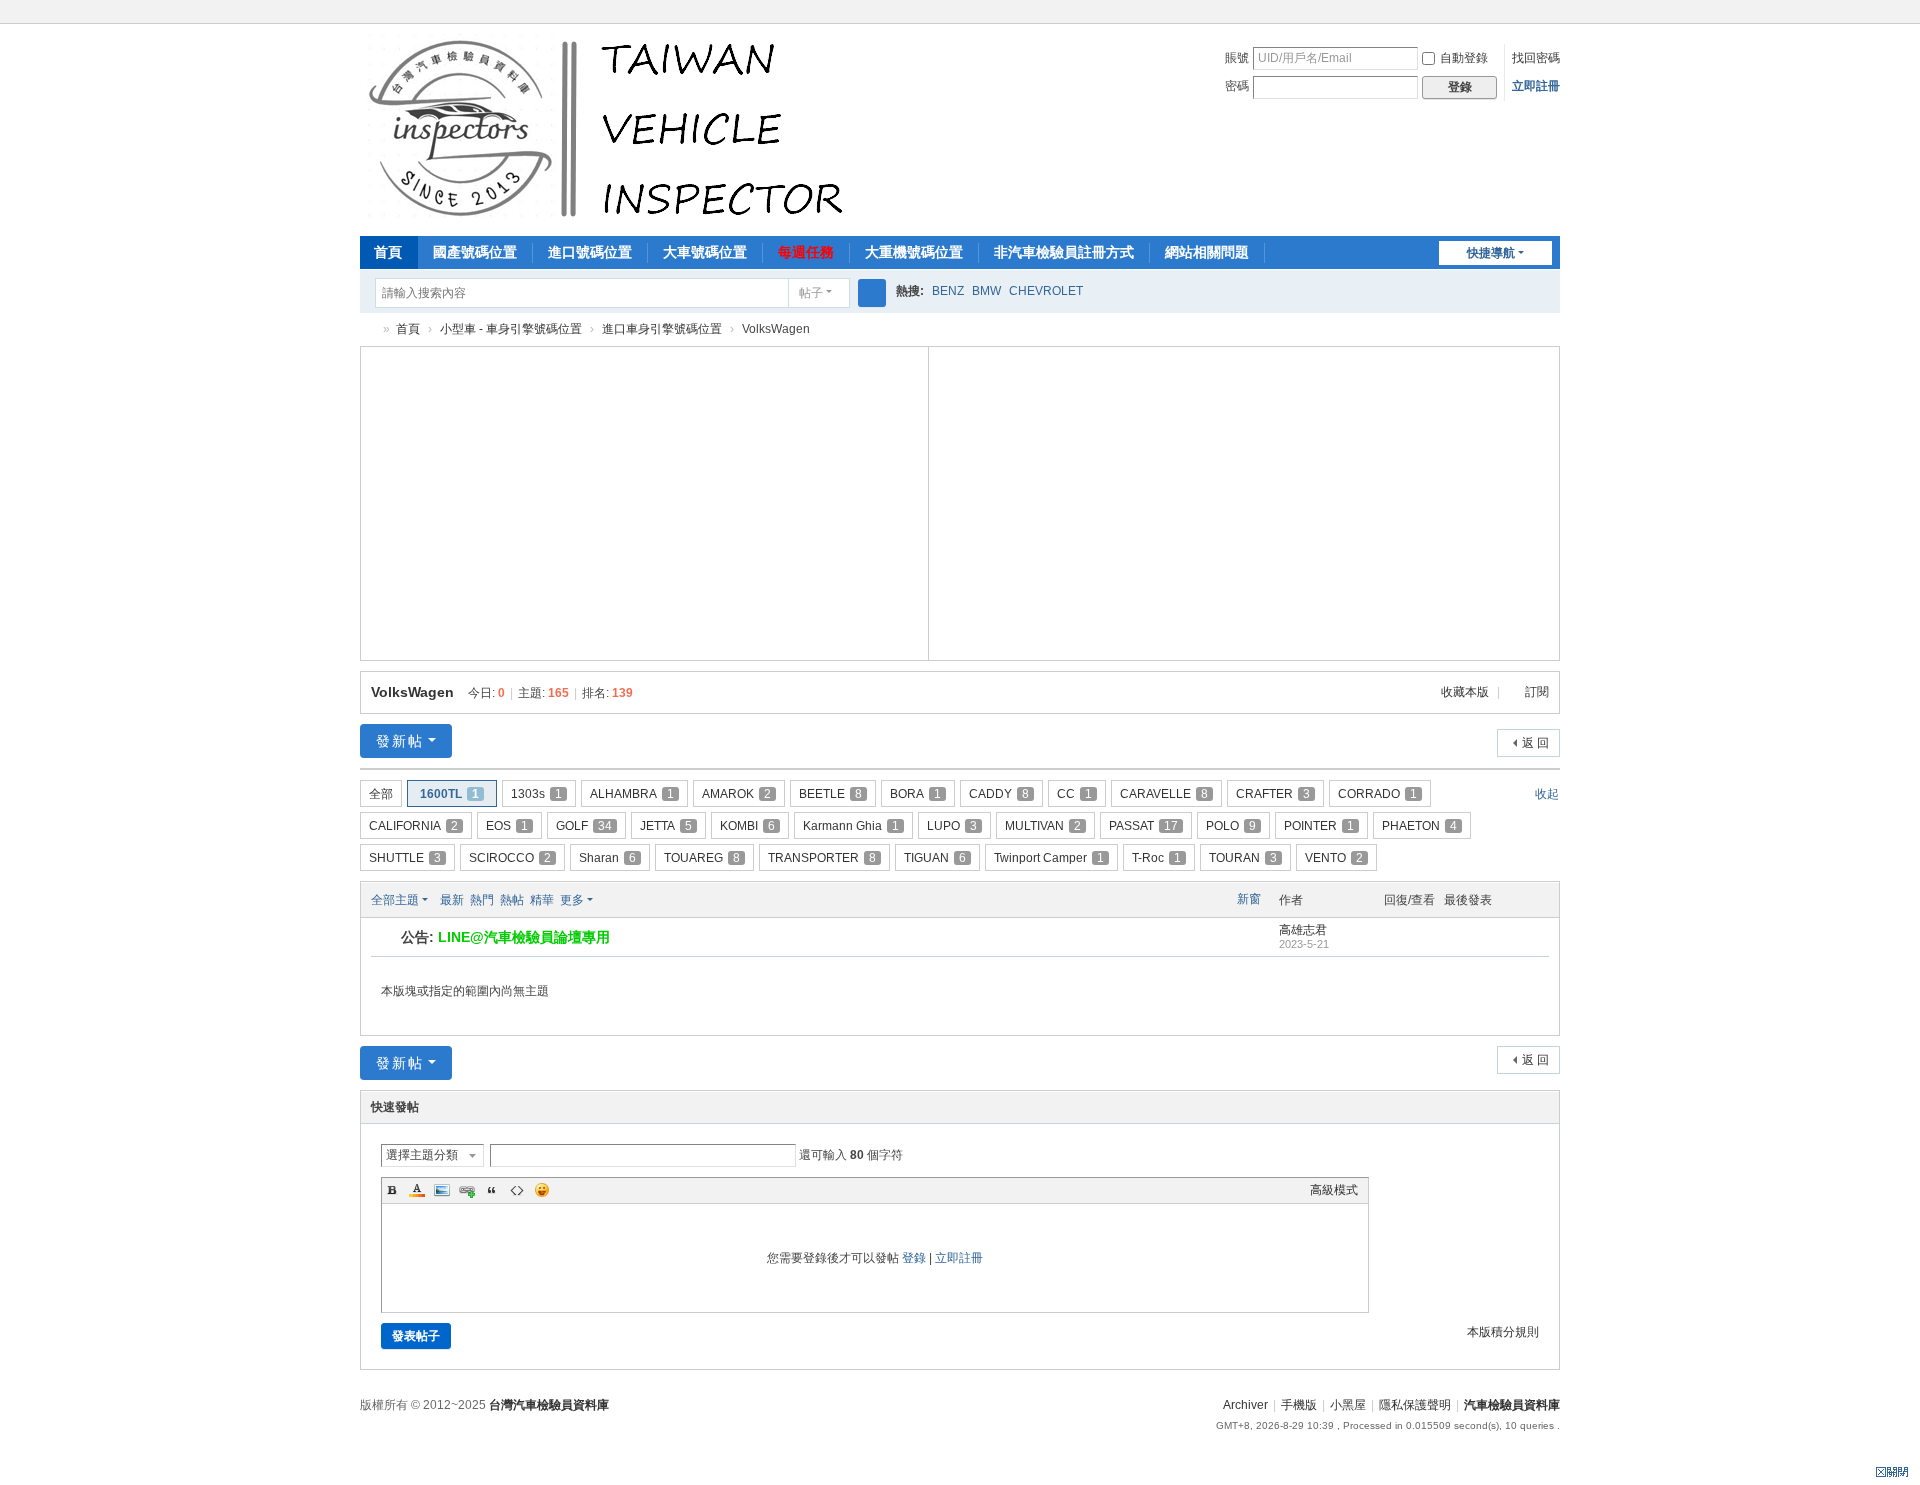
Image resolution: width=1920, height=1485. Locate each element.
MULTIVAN (1043, 826)
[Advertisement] (645, 501)
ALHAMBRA (632, 794)
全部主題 (395, 900)
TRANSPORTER (822, 858)
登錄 (914, 1258)
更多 (572, 900)
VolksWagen (412, 692)
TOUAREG (702, 858)
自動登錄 (1464, 58)
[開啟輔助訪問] (1555, 14)
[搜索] (872, 293)
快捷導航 (1491, 253)
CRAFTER (1273, 794)
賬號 (1237, 58)
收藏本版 (1466, 692)
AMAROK (736, 794)
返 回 (1535, 743)
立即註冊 (1536, 86)
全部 (381, 794)
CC (1074, 794)
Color (417, 1190)
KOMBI (747, 826)
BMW (986, 291)
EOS (507, 826)
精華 (542, 900)
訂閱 (1537, 692)
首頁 (388, 252)
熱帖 (512, 900)
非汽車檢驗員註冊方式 (1064, 252)
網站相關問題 (1207, 252)
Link (467, 1190)
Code (517, 1190)
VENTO (1334, 858)
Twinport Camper (1049, 858)
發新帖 (400, 741)
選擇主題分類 (422, 1155)
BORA (915, 794)
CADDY (999, 794)
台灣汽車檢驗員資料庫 (549, 1405)
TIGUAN (935, 858)
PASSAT (1143, 826)
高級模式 (1334, 1190)
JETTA (666, 826)
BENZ (948, 291)
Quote (492, 1190)
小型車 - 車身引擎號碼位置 (511, 329)
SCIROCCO (510, 858)
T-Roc (1156, 858)
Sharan (607, 858)
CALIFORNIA (413, 826)
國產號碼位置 (475, 252)
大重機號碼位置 (914, 252)
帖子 (811, 293)
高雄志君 (1303, 930)
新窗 (1249, 899)
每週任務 (806, 252)
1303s (536, 794)
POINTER (1319, 826)
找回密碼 (1536, 58)
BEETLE (830, 794)
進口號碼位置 (590, 252)
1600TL (449, 794)
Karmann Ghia (851, 826)
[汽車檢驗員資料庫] (610, 128)
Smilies (542, 1190)
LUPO (952, 826)
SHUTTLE (405, 858)
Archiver (1245, 1405)
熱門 (482, 900)
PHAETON (1419, 826)
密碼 (1237, 86)
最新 (452, 900)
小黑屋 (1348, 1405)
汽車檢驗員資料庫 (368, 329)
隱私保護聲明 (1415, 1405)
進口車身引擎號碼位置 (662, 329)
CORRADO (1377, 794)
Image (442, 1190)
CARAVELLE (1164, 794)
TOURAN (1243, 858)
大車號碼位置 (705, 252)
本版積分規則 (1503, 1332)
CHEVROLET (1046, 291)
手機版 (1299, 1405)
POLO (1231, 826)
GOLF (584, 826)
